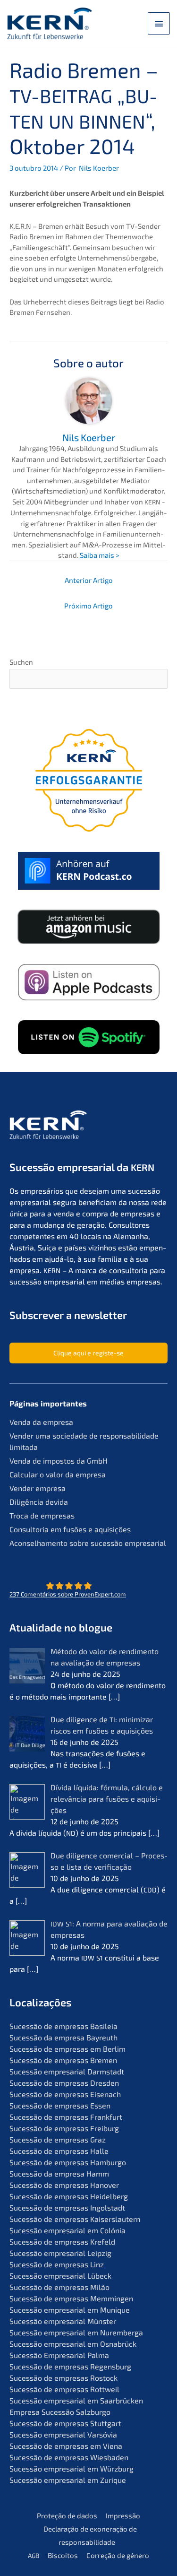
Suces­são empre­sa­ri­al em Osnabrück (73, 2344)
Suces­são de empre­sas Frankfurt (66, 2117)
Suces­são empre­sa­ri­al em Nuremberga (76, 2332)
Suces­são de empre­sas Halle (59, 2151)
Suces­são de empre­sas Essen (60, 2105)
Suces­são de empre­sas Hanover (64, 2185)
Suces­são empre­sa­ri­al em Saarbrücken (76, 2400)
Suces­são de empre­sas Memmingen (71, 2298)
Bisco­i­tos (63, 2555)
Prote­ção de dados (67, 2515)
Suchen (21, 662)
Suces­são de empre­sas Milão (59, 2287)
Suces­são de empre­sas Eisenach (65, 2094)
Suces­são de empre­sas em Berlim (67, 2049)
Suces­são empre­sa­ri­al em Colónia (67, 2230)
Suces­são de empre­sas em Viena (66, 2446)
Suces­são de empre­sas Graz (58, 2139)
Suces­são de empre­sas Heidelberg (69, 2196)
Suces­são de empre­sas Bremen (63, 2060)
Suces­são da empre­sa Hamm (59, 2173)
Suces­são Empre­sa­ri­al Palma (59, 2355)
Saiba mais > (100, 555)
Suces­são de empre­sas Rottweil (64, 2389)
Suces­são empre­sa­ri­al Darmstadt (67, 2071)
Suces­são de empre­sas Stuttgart (65, 2423)
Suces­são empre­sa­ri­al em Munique (70, 2310)
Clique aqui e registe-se (88, 1353)
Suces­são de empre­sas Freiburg (64, 2128)
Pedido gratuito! (88, 1077)
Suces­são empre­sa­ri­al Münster (63, 2321)
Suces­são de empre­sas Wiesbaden (69, 2457)
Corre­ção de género (118, 2555)
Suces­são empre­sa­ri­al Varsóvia (63, 2434)
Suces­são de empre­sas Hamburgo (68, 2162)
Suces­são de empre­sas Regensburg (70, 2366)
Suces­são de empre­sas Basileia (63, 2026)
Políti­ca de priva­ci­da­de (108, 1044)
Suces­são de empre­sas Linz (57, 2264)
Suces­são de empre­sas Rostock (63, 2378)
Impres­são (123, 2515)
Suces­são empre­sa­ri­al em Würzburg (72, 2468)
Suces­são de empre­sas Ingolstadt (67, 2207)
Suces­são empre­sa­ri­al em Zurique (68, 2480)
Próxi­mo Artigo (88, 606)
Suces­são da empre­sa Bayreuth (63, 2037)
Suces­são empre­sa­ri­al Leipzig (60, 2253)
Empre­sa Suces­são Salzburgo (60, 2412)
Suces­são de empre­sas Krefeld (62, 2242)
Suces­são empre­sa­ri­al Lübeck (60, 2276)
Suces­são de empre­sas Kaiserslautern (75, 2219)
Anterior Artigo (89, 580)
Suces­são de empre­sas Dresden (64, 2083)
